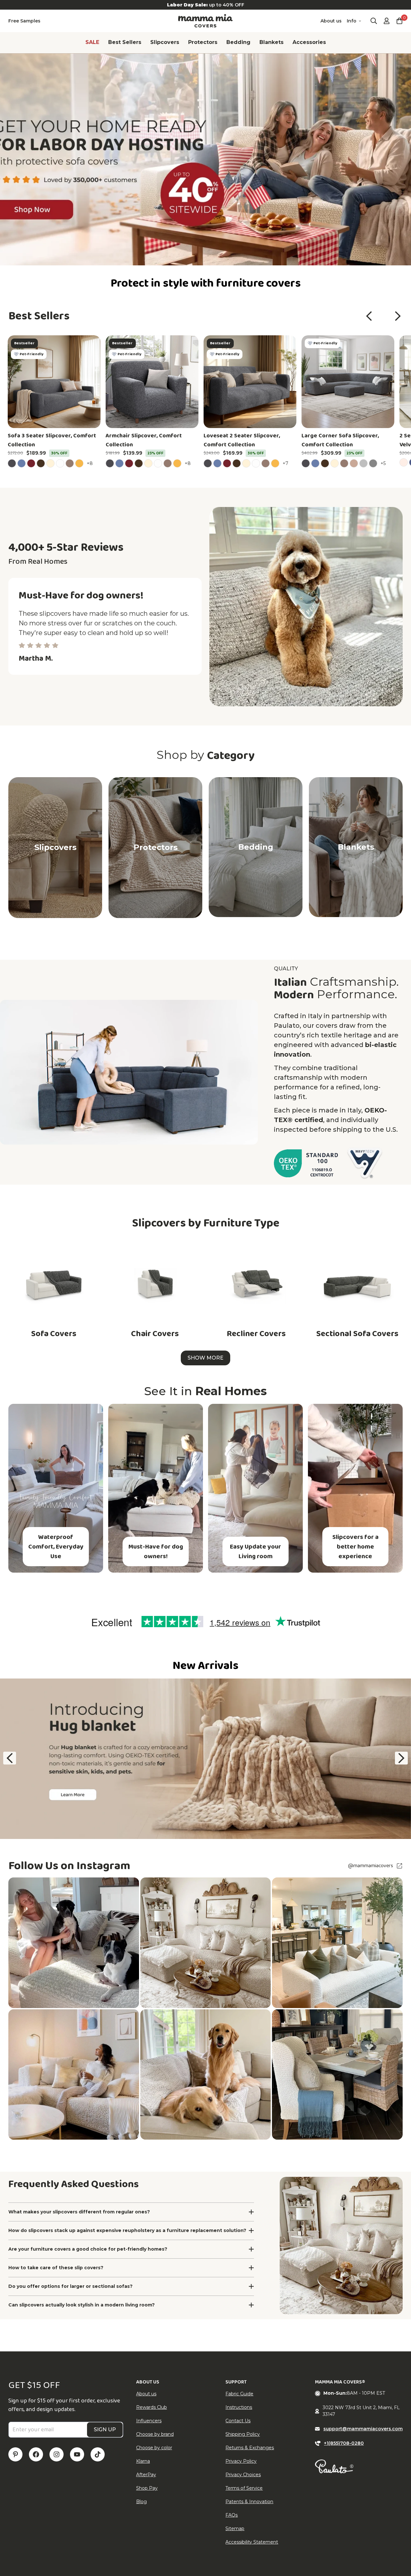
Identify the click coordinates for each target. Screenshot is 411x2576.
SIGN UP (105, 2430)
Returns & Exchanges (250, 2448)
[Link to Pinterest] (15, 2454)
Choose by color (154, 2448)
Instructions (239, 2407)
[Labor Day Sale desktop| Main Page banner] (205, 159)
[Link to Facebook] (36, 2454)
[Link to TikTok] (98, 2454)
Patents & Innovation (249, 2502)
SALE (92, 42)
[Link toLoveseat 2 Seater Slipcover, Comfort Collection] (250, 382)
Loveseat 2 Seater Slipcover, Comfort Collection (242, 440)
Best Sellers (125, 42)
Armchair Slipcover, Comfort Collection (144, 440)
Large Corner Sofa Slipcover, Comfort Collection (340, 440)
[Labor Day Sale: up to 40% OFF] (205, 5)
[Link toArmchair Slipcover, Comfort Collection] (152, 382)
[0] (399, 21)
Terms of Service (244, 2488)
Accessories (309, 42)
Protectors (203, 42)
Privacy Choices (243, 2475)
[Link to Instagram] (57, 2454)
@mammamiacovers (371, 1866)
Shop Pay (147, 2488)
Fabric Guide (239, 2394)
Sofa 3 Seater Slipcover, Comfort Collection (52, 440)
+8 (91, 463)
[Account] (387, 21)
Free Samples (24, 21)
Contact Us (238, 2421)
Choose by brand (155, 2434)
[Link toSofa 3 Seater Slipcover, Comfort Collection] (54, 382)
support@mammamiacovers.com (363, 2429)
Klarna (143, 2461)
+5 (384, 463)
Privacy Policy (241, 2461)
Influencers (149, 2421)
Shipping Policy (243, 2434)
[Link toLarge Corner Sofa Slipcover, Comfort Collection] (348, 382)
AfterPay (146, 2475)
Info (352, 21)
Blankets (271, 42)
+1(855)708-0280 (344, 2443)
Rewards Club (152, 2407)
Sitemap (235, 2529)
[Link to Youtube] (77, 2454)
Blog (141, 2502)
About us (331, 21)
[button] (369, 316)
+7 (286, 463)
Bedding (238, 42)
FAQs (232, 2515)
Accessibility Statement (252, 2542)
